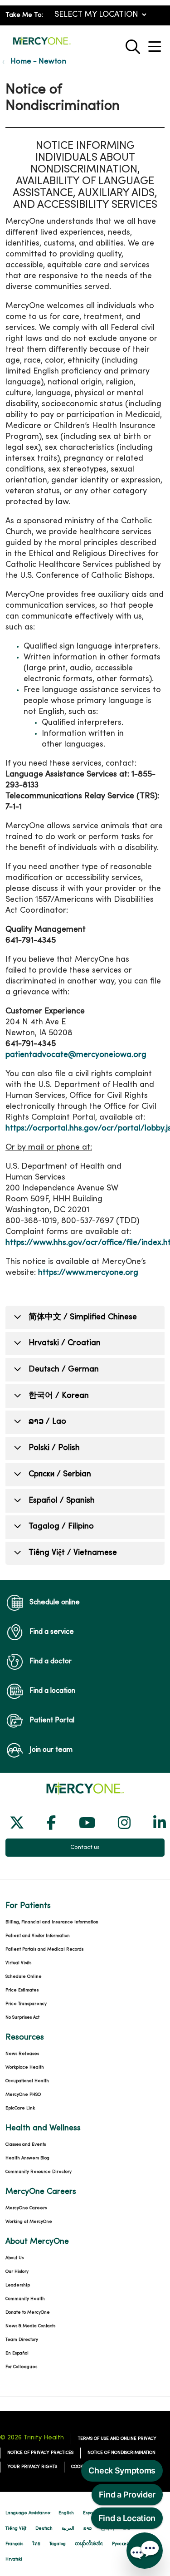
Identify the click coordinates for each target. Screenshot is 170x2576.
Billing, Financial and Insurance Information (52, 1922)
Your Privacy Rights (32, 2467)
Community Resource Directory (39, 2172)
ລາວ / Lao (47, 1422)
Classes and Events (26, 2145)
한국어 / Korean (59, 1396)
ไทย (36, 2544)
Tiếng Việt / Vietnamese (73, 1553)
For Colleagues (21, 2367)
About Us (15, 2258)
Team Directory (22, 2340)
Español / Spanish (62, 1501)
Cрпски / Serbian (60, 1474)
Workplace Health (25, 2067)
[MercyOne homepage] (42, 45)
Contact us (85, 1848)
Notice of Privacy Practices (40, 2453)
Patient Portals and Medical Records (44, 1949)
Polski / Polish (54, 1448)
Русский (121, 2544)
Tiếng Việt (16, 2529)
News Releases (22, 2054)
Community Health (25, 2299)
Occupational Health (27, 2081)
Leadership (18, 2285)
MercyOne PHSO (23, 2095)
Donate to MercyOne (28, 2313)
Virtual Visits (18, 1963)
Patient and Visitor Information (38, 1936)
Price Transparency (26, 2004)
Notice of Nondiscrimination (121, 2453)
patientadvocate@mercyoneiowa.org (76, 1055)
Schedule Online (24, 1977)
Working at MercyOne (29, 2222)
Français (14, 2544)
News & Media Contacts (30, 2326)
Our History (17, 2272)
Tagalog (58, 2544)
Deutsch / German (64, 1369)
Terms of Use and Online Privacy (117, 2439)
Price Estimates (22, 1990)
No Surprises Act (22, 2018)
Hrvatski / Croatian (65, 1343)
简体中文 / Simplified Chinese (83, 1317)
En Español (17, 2353)
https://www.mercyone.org (88, 1273)
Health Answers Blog (27, 2158)
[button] (156, 43)
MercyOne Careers (26, 2208)
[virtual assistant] (145, 2551)
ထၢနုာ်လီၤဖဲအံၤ (89, 2544)
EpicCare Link (20, 2108)
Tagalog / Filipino (61, 1526)
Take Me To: (24, 15)
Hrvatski (14, 2559)
